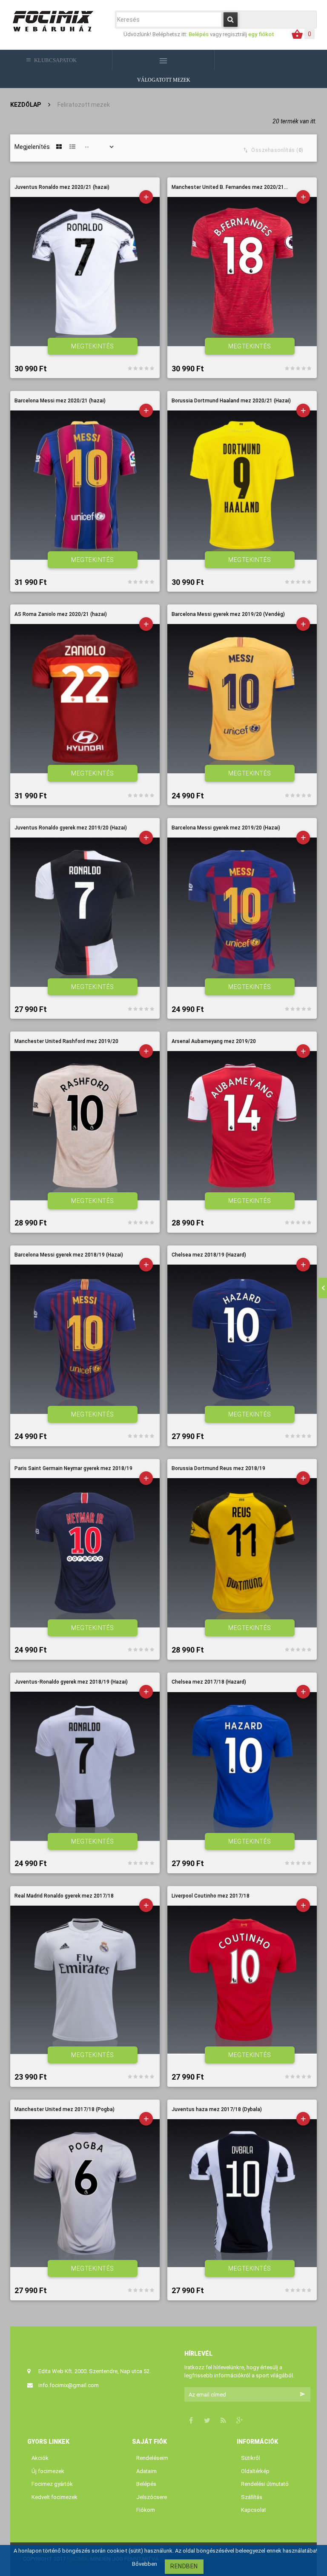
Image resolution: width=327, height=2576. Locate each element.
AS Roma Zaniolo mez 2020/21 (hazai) (61, 614)
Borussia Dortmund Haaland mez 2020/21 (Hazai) (231, 401)
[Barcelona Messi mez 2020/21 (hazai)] (85, 485)
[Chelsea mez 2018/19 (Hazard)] (242, 1339)
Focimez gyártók (52, 2484)
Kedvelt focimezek (54, 2497)
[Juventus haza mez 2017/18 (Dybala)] (242, 2193)
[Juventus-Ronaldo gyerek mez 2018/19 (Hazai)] (85, 1766)
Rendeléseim (152, 2458)
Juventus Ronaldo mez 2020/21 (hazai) (62, 187)
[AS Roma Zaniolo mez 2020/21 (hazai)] (85, 699)
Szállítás (252, 2497)
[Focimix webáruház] (53, 20)
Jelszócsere (152, 2497)
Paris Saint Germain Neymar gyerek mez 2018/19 (73, 1469)
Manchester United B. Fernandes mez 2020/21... (230, 187)
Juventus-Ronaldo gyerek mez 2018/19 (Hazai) (71, 1682)
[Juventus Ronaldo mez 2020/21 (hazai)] (85, 272)
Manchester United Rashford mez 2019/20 (66, 1042)
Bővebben (145, 2564)
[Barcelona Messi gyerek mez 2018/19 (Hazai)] (85, 1339)
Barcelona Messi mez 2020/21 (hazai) (60, 401)
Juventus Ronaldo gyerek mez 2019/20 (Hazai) (71, 828)
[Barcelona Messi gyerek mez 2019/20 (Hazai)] (242, 912)
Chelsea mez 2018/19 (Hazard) (209, 1255)
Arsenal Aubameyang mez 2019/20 (214, 1042)
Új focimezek (48, 2471)
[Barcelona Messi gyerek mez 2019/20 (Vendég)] (242, 699)
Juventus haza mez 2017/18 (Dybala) (217, 2110)
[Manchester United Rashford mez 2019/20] (85, 1126)
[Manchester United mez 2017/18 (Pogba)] (85, 2193)
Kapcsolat (254, 2510)
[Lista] (72, 147)
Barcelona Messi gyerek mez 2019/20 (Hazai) (226, 828)
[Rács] (59, 147)
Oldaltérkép (255, 2471)
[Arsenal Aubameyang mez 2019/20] (242, 1126)
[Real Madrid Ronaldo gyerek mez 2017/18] (85, 1980)
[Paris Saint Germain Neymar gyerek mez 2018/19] (85, 1553)
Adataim (146, 2471)
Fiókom (146, 2510)
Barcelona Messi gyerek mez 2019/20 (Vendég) (228, 614)
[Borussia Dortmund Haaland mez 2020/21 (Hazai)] (242, 485)
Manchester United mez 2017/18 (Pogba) (65, 2110)
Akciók (40, 2458)
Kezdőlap (26, 105)
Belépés (199, 34)
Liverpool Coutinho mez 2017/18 (211, 1896)
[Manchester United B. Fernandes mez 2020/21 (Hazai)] (242, 272)
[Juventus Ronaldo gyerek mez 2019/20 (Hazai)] (85, 912)
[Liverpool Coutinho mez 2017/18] (242, 1980)
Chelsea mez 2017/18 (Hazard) (209, 1682)
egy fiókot (261, 34)
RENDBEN (184, 2566)
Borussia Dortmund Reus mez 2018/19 (218, 1469)
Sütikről (251, 2458)
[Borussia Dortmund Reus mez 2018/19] (242, 1553)
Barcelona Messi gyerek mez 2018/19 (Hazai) (69, 1255)
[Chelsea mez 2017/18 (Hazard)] (242, 1766)
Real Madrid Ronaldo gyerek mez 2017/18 (64, 1896)
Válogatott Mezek (164, 80)
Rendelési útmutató (265, 2484)
